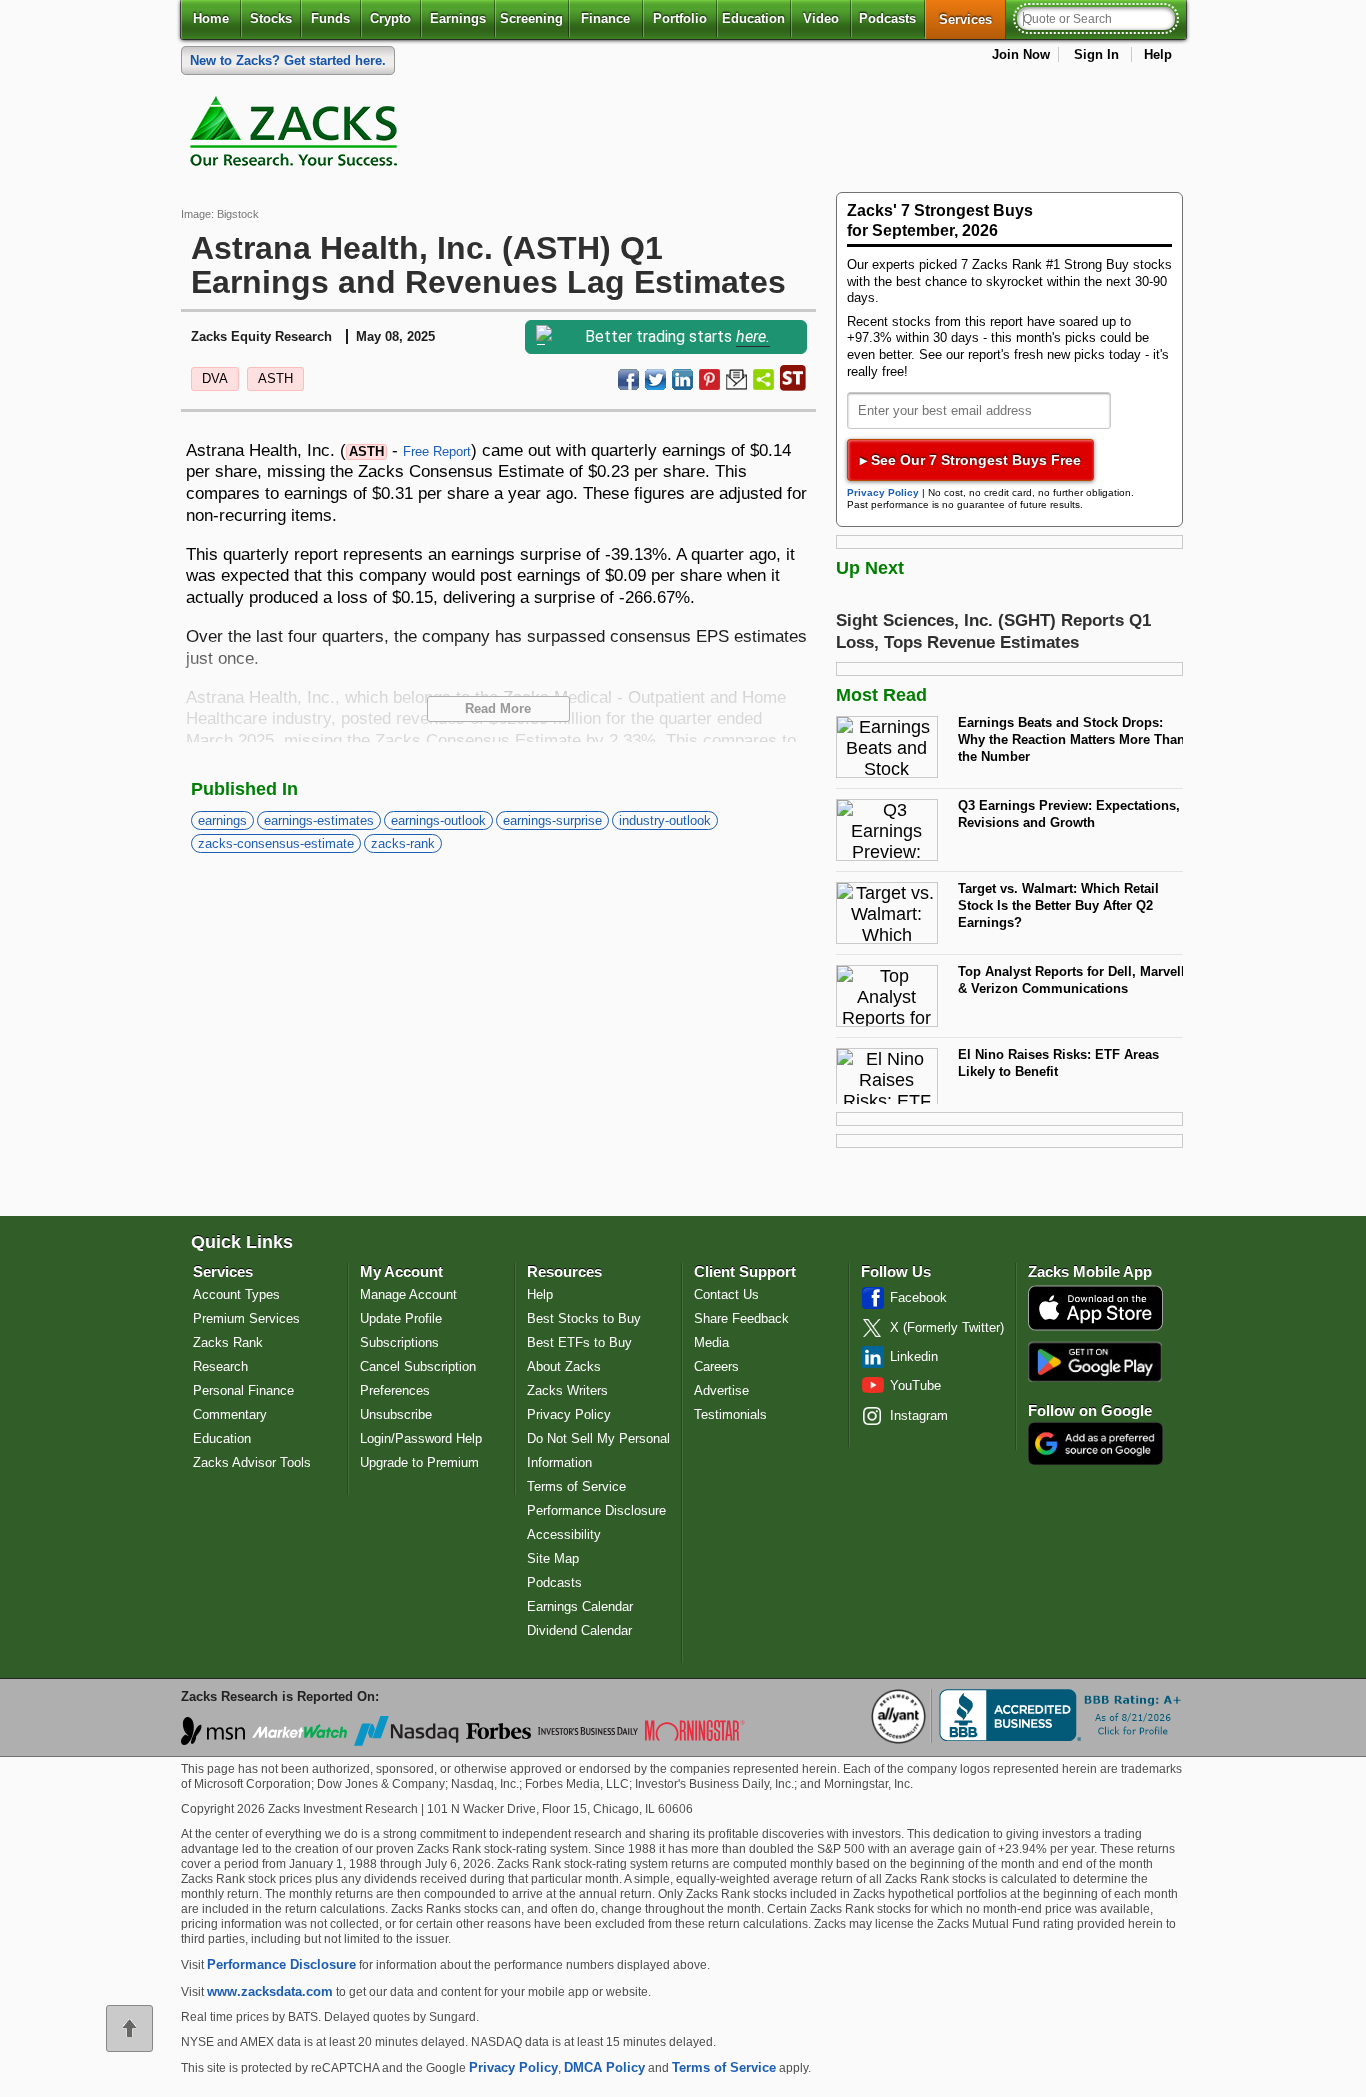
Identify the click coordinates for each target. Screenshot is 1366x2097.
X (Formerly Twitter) (947, 1327)
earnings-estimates (319, 820)
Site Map (553, 1558)
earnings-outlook (438, 820)
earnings (222, 820)
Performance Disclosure (596, 1510)
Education (753, 18)
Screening (531, 18)
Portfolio (680, 18)
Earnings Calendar (580, 1606)
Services (972, 19)
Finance (605, 18)
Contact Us (726, 1294)
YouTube (915, 1385)
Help (1158, 54)
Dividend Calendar (579, 1630)
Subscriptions (399, 1342)
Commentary (230, 1414)
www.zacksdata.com (270, 1991)
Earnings (458, 18)
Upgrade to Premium (419, 1462)
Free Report (437, 451)
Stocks (271, 18)
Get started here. (288, 60)
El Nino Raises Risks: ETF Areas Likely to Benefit (1058, 1063)
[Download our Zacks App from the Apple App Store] (1095, 1328)
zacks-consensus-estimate (276, 843)
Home (211, 18)
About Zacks (564, 1366)
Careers (716, 1366)
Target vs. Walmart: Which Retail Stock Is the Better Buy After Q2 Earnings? (1058, 905)
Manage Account (408, 1294)
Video (821, 18)
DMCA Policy (604, 2067)
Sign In (1096, 54)
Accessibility (564, 1534)
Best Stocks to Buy (584, 1318)
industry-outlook (665, 820)
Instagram (919, 1415)
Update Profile (401, 1318)
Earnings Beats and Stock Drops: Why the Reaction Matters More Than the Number (1071, 739)
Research (220, 1366)
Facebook (918, 1297)
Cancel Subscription (418, 1366)
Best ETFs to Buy (579, 1342)
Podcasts (887, 18)
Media (711, 1342)
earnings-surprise (552, 820)
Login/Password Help (421, 1438)
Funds (330, 18)
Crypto (390, 18)
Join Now (1021, 54)
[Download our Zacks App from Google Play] (1095, 1361)
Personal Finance (243, 1390)
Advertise (721, 1390)
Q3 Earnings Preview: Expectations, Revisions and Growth (1069, 814)
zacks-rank (403, 843)
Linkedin (914, 1356)
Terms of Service (576, 1486)
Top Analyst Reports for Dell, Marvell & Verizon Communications (1071, 980)
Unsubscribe (396, 1414)
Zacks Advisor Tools (252, 1462)
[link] (297, 136)
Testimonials (730, 1414)
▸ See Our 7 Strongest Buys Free (970, 460)
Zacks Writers (567, 1390)
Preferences (395, 1390)
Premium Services (246, 1318)
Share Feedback (741, 1318)
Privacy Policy (883, 492)
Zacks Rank (228, 1342)
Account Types (236, 1294)
